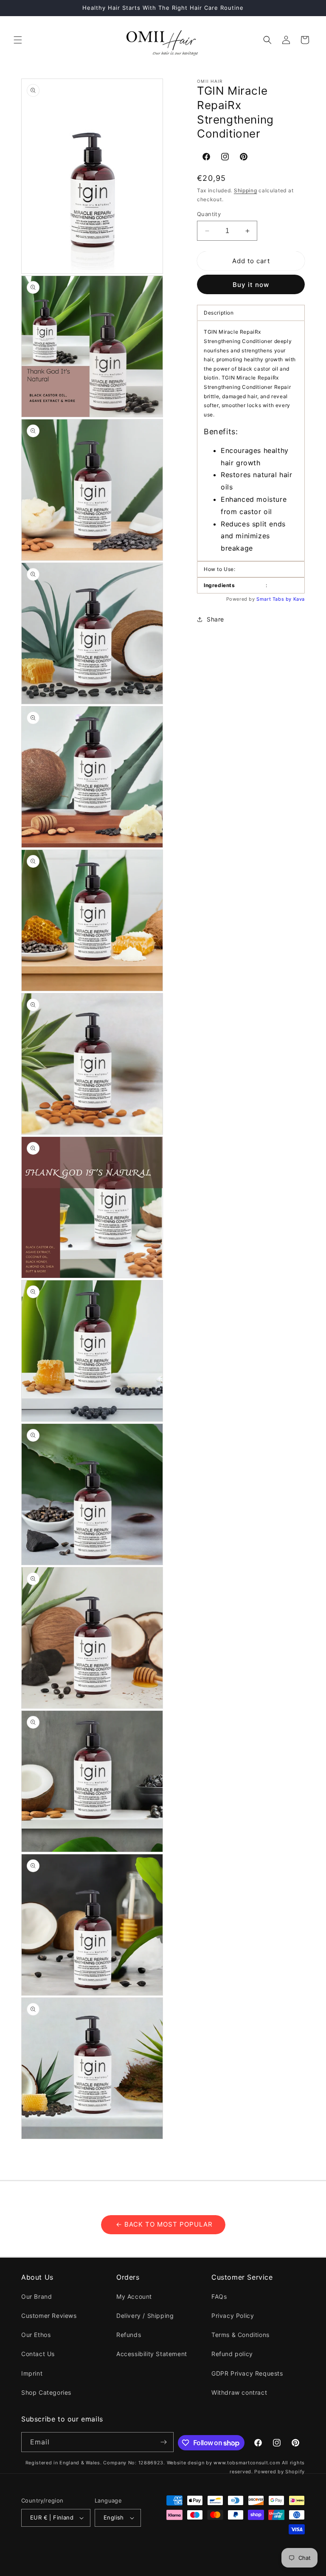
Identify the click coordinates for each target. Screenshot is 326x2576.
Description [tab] (219, 313)
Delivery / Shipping (145, 2316)
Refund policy (232, 2354)
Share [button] (215, 619)
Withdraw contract (239, 2392)
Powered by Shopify (280, 2472)
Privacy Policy (233, 2316)
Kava (299, 599)
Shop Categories (46, 2392)
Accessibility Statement (152, 2354)
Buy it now (251, 285)
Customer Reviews (49, 2316)
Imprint (32, 2373)
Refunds (129, 2335)
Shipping (246, 190)
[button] (18, 40)
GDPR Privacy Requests (247, 2373)
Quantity (209, 214)
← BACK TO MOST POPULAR (163, 2224)
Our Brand (37, 2296)
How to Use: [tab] (220, 569)
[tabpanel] (251, 441)
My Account (134, 2296)
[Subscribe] (164, 2442)
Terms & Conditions (240, 2335)
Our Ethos (36, 2335)
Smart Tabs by (275, 599)
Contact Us (38, 2354)
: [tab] (236, 585)
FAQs (219, 2296)
